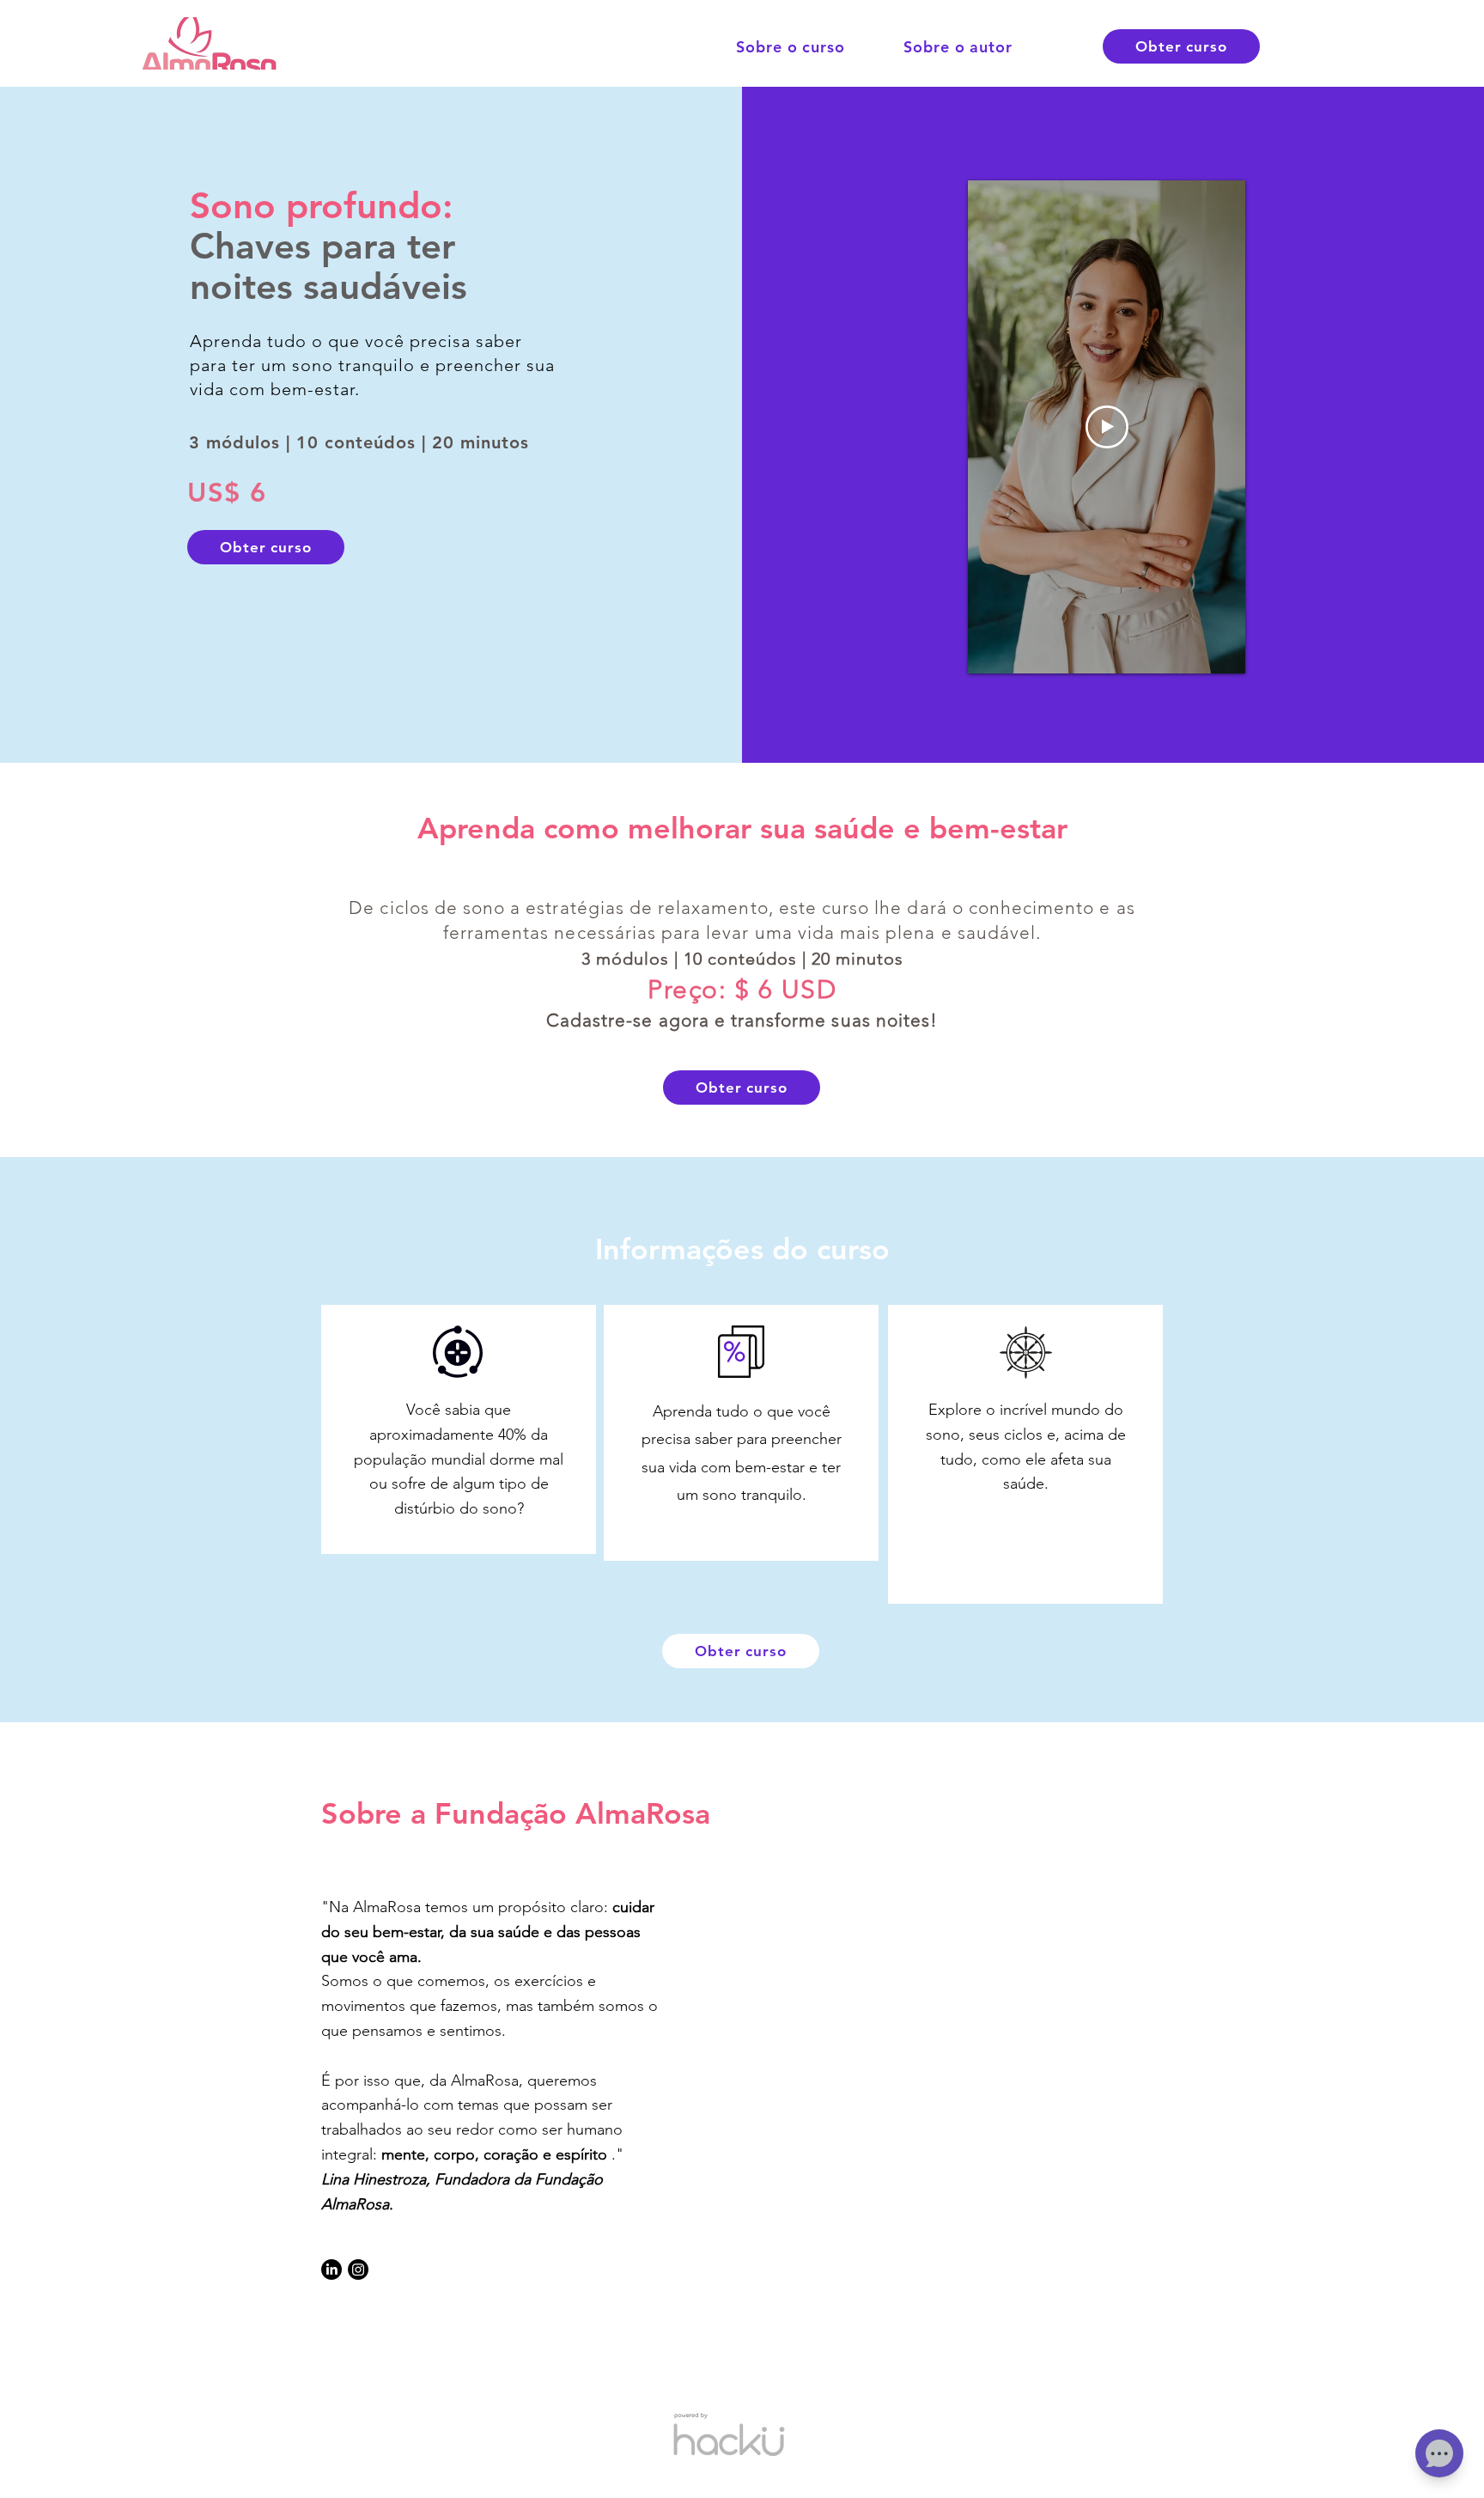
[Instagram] (358, 2270)
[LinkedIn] (331, 2270)
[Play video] (1107, 427)
